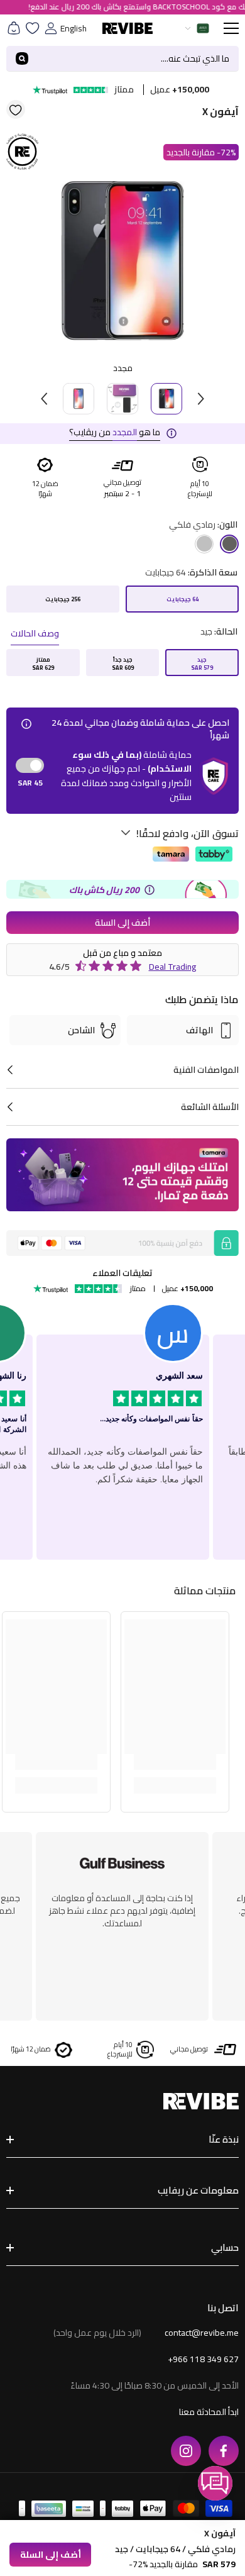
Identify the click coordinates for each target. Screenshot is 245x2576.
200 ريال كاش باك (104, 890)
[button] (215, 2483)
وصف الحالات (35, 633)
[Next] (201, 399)
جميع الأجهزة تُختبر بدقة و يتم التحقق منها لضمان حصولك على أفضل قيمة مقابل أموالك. (122, 1911)
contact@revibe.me (202, 2333)
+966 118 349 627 (203, 2359)
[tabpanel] (122, 260)
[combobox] (138, 58)
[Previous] (44, 399)
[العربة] (14, 28)
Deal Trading (173, 967)
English (73, 28)
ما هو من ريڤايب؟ (115, 432)
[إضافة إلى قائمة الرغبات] (16, 109)
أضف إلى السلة (122, 923)
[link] (175, 1760)
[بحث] (122, 59)
